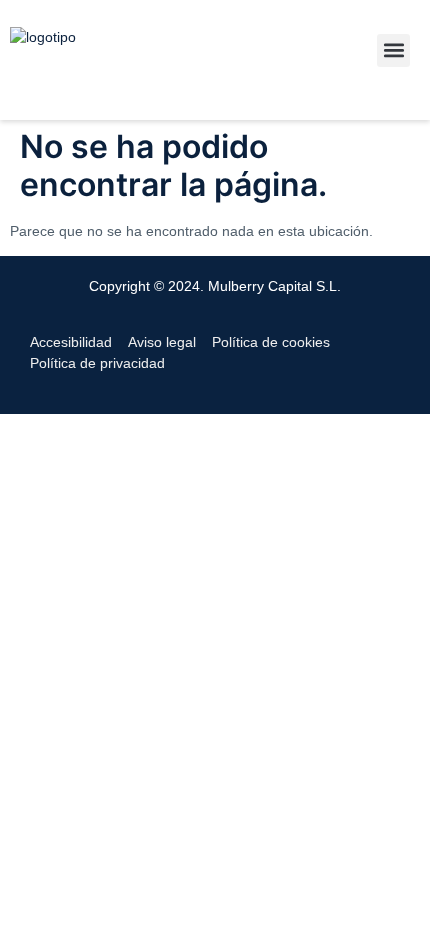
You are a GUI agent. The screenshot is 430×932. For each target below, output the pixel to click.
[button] (393, 50)
